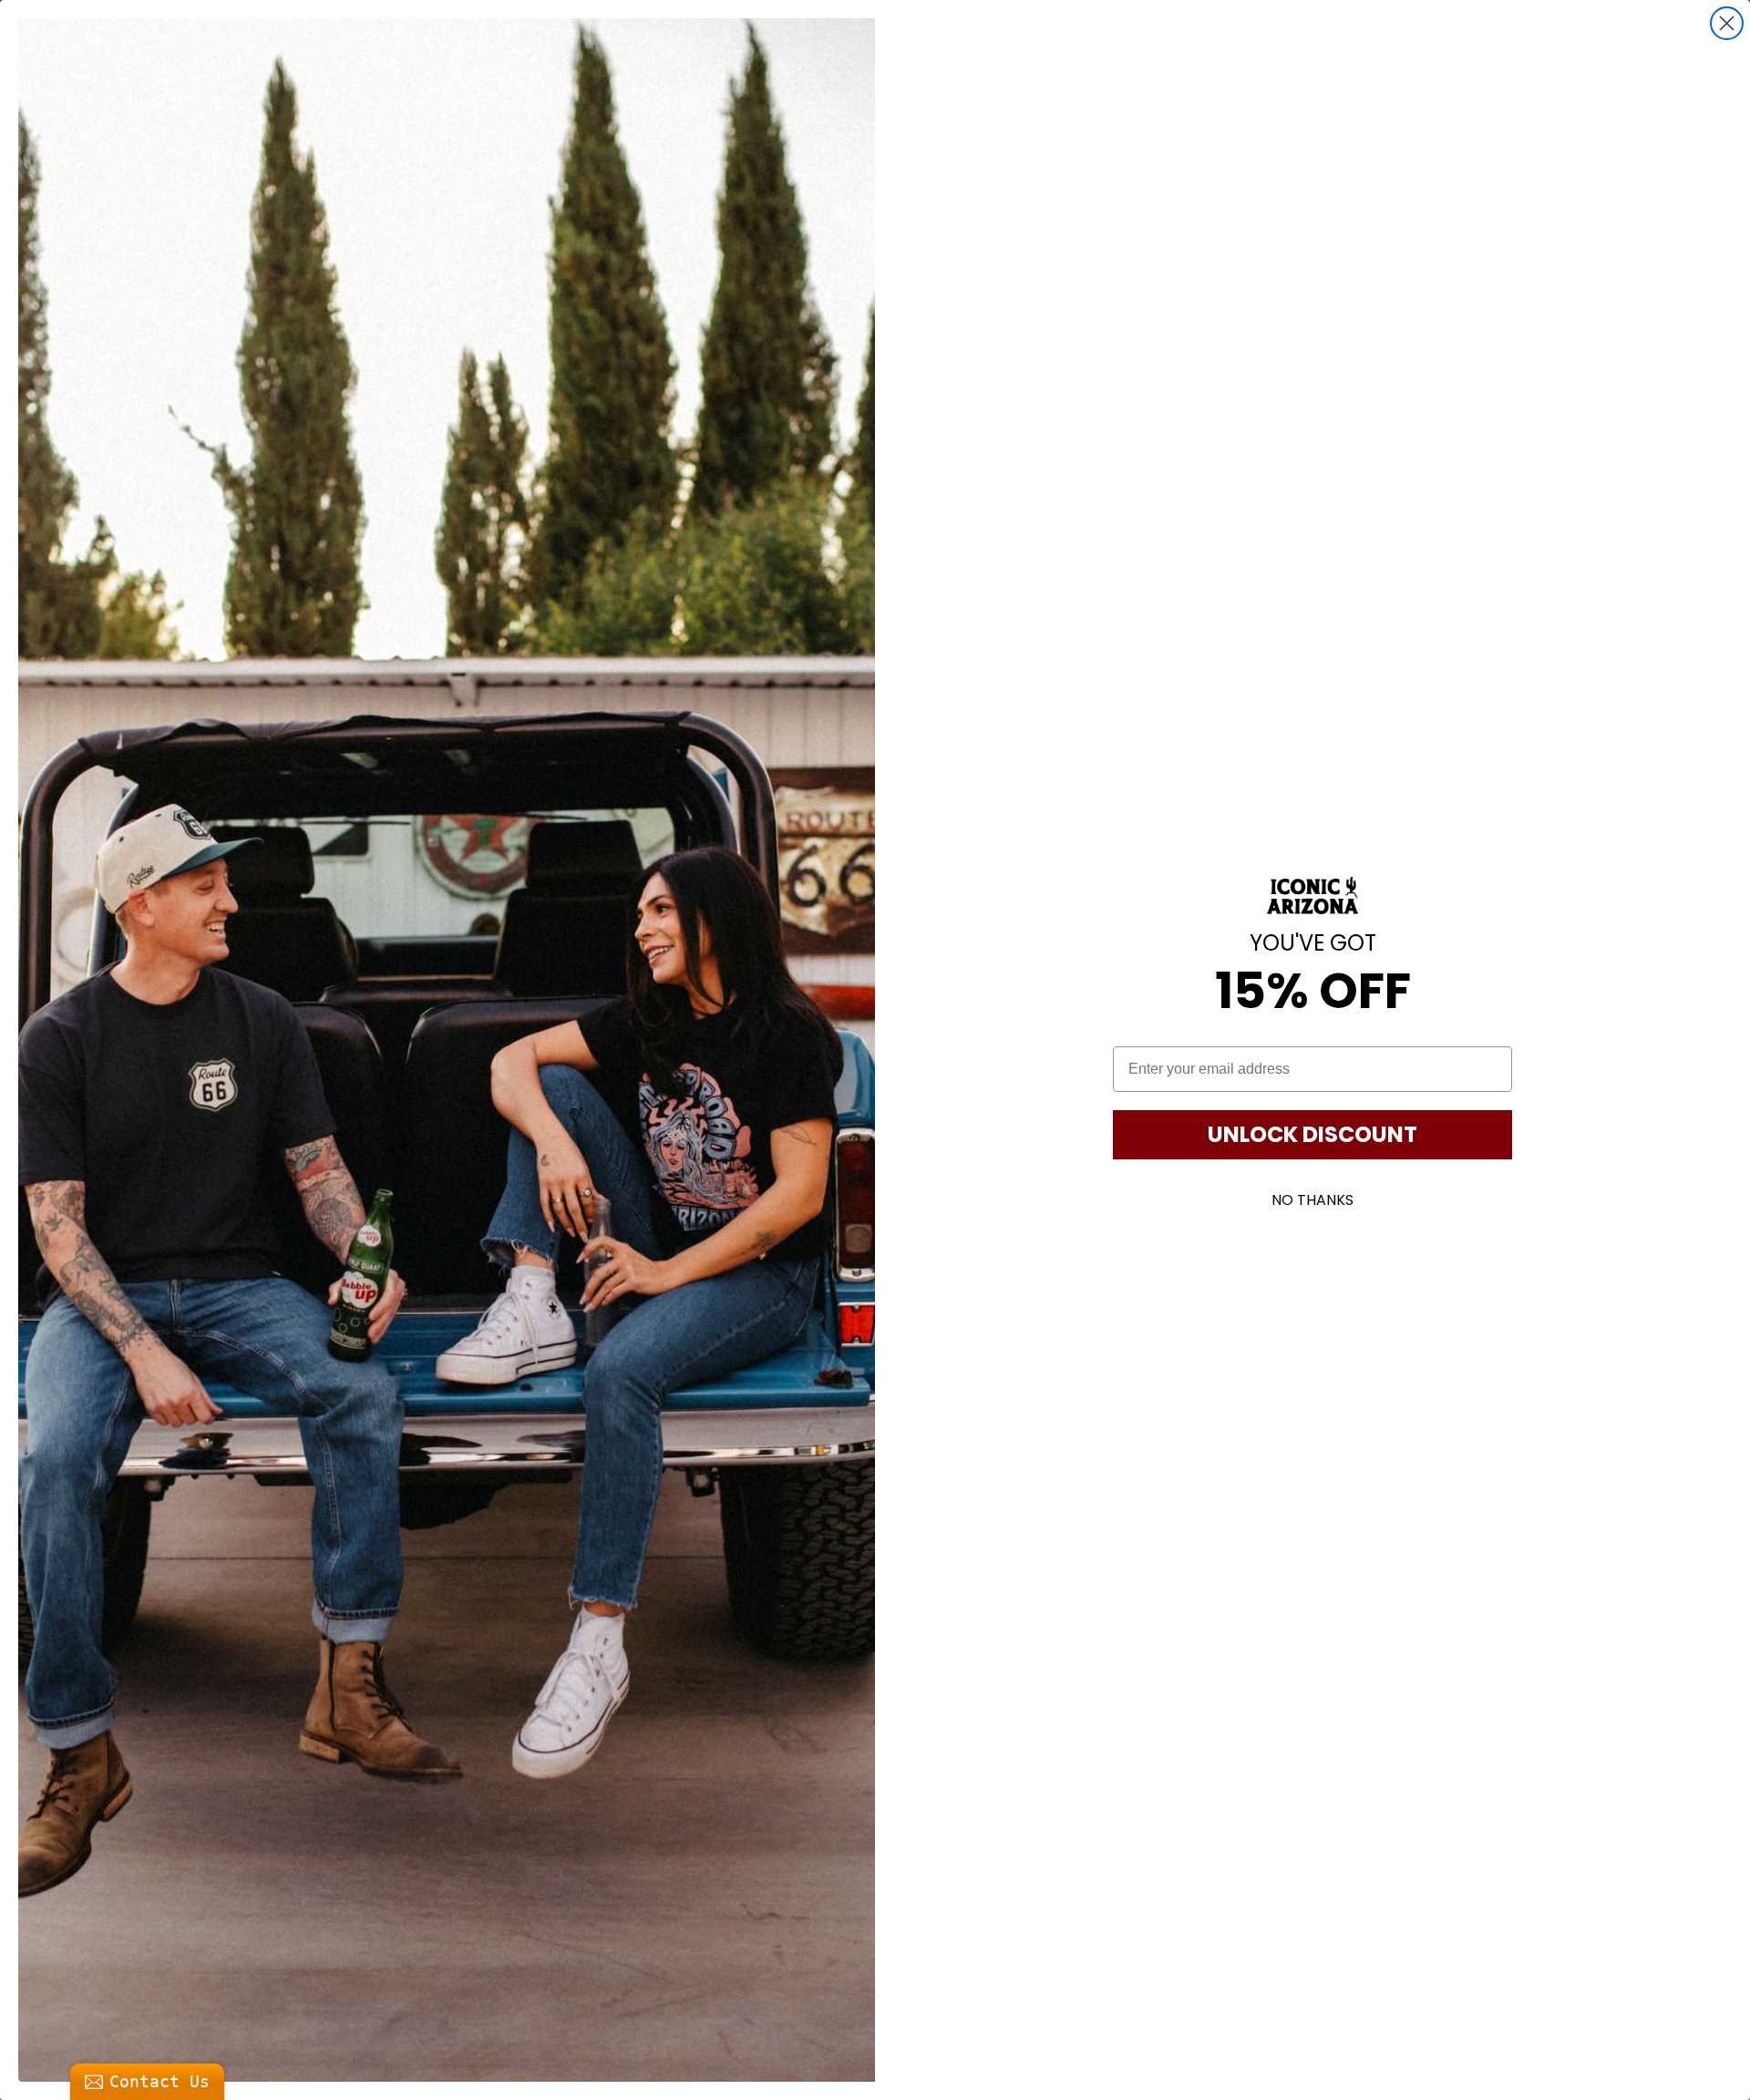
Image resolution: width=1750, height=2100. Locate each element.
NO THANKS (1312, 1200)
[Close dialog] (1727, 23)
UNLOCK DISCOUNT (1312, 1134)
